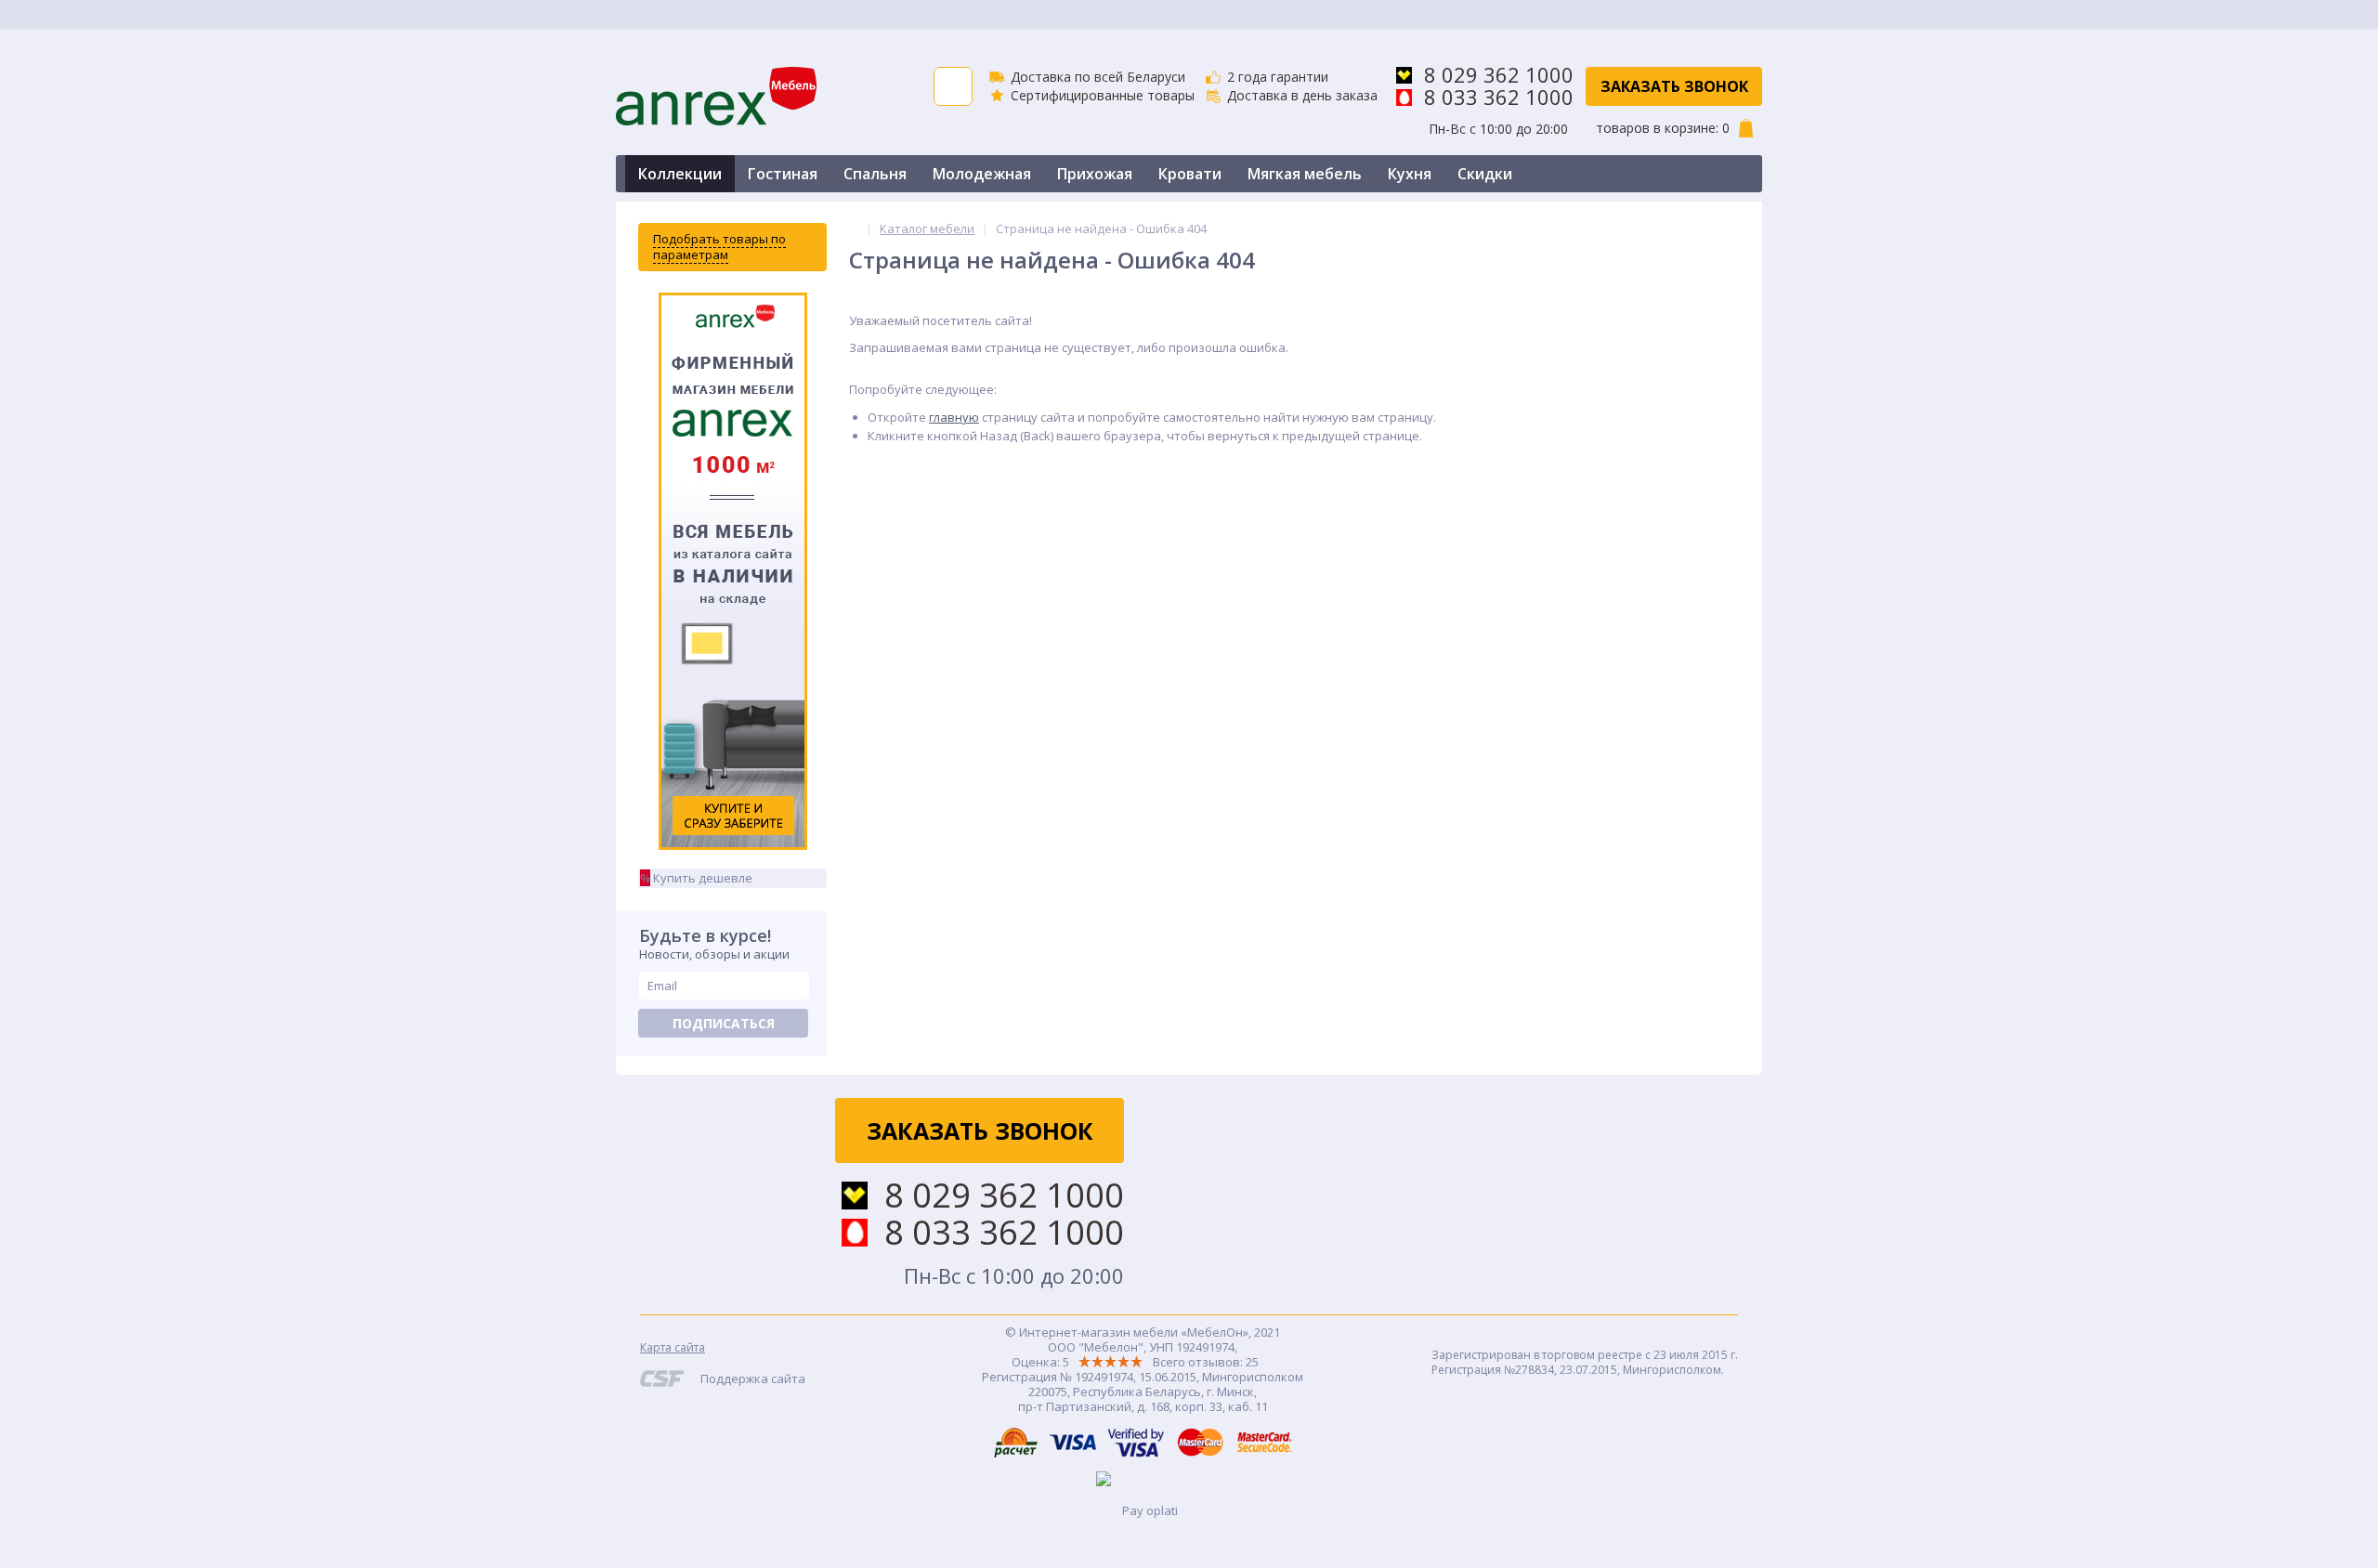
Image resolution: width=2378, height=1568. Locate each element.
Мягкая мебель (1305, 174)
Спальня (875, 174)
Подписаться (724, 1023)
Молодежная (982, 174)
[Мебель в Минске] (854, 229)
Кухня (1410, 174)
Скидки (1485, 174)
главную (954, 417)
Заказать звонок (1674, 86)
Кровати (1190, 174)
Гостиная (783, 174)
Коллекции (680, 174)
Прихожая (1095, 174)
